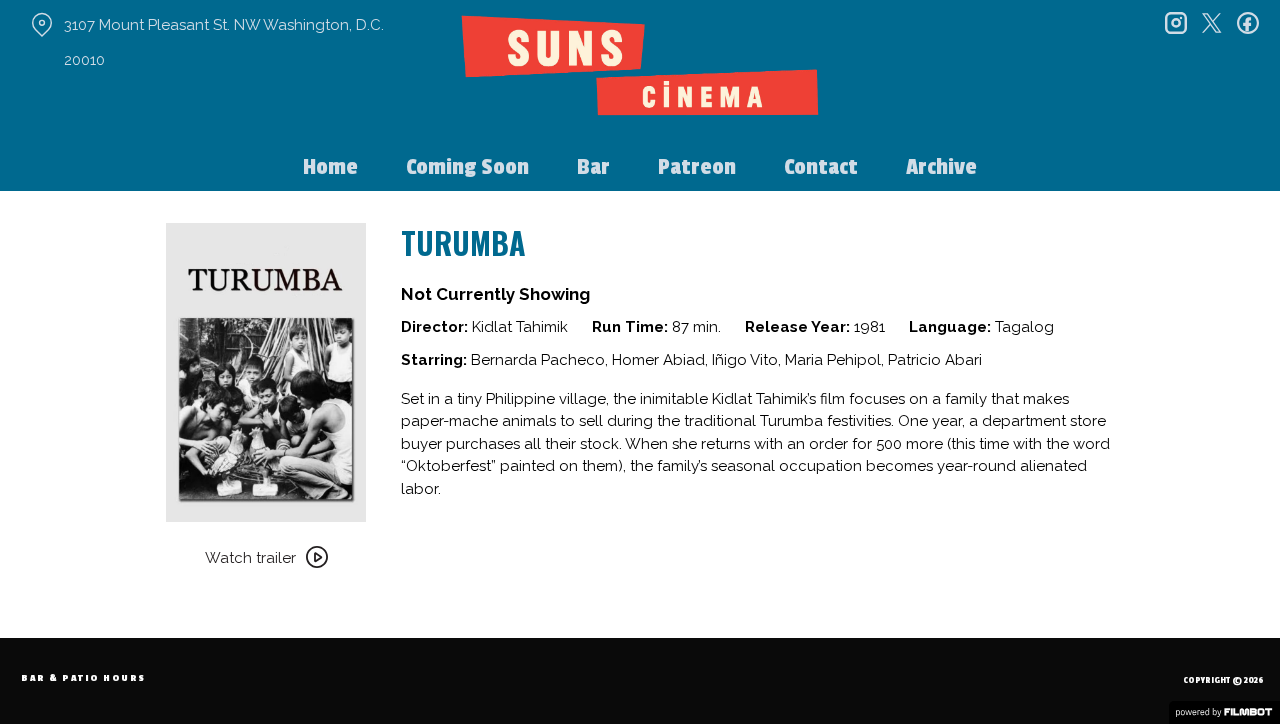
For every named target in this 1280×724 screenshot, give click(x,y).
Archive (941, 167)
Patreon (697, 167)
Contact (821, 167)
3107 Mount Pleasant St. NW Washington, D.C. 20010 (224, 42)
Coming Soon (467, 167)
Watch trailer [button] (250, 558)
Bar (593, 167)
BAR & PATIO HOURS (83, 678)
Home (330, 167)
